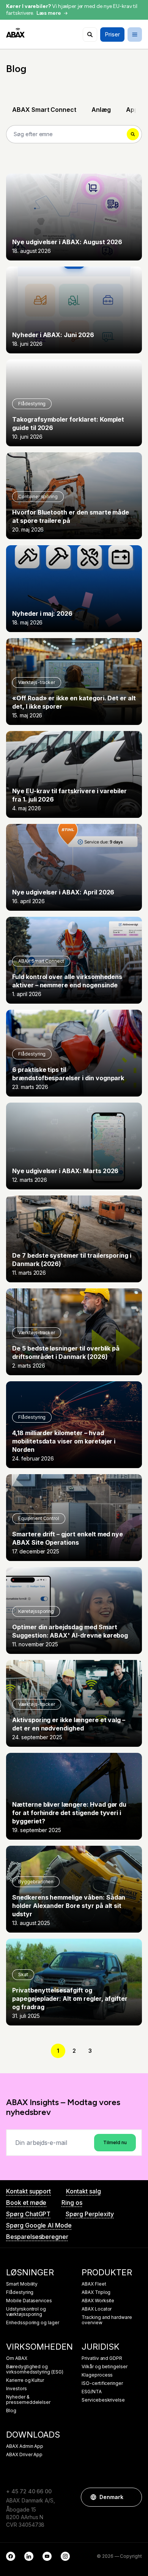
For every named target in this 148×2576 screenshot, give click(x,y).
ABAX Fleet (94, 2284)
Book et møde (26, 2203)
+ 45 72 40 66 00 (29, 2491)
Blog (11, 2411)
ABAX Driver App (24, 2455)
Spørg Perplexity (90, 2214)
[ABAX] (15, 33)
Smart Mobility (22, 2284)
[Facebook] (11, 2556)
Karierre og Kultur (25, 2380)
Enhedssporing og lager (33, 2323)
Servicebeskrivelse (103, 2400)
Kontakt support (28, 2191)
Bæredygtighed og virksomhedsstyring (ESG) (35, 2369)
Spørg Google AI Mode (39, 2225)
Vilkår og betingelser (105, 2367)
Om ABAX (17, 2358)
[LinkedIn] (29, 2556)
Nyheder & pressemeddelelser (28, 2400)
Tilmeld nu (115, 2142)
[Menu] (135, 35)
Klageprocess (97, 2375)
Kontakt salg (83, 2191)
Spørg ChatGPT (28, 2214)
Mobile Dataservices (29, 2301)
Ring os (72, 2203)
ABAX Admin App (25, 2446)
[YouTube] (47, 2556)
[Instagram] (65, 2556)
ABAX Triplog (96, 2292)
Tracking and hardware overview (107, 2320)
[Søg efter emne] (90, 35)
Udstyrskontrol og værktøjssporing (26, 2312)
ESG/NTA (92, 2392)
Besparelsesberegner (37, 2237)
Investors (17, 2389)
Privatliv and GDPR (102, 2358)
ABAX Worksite (98, 2301)
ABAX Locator (97, 2309)
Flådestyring (20, 2292)
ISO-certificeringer (102, 2383)
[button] (132, 2497)
